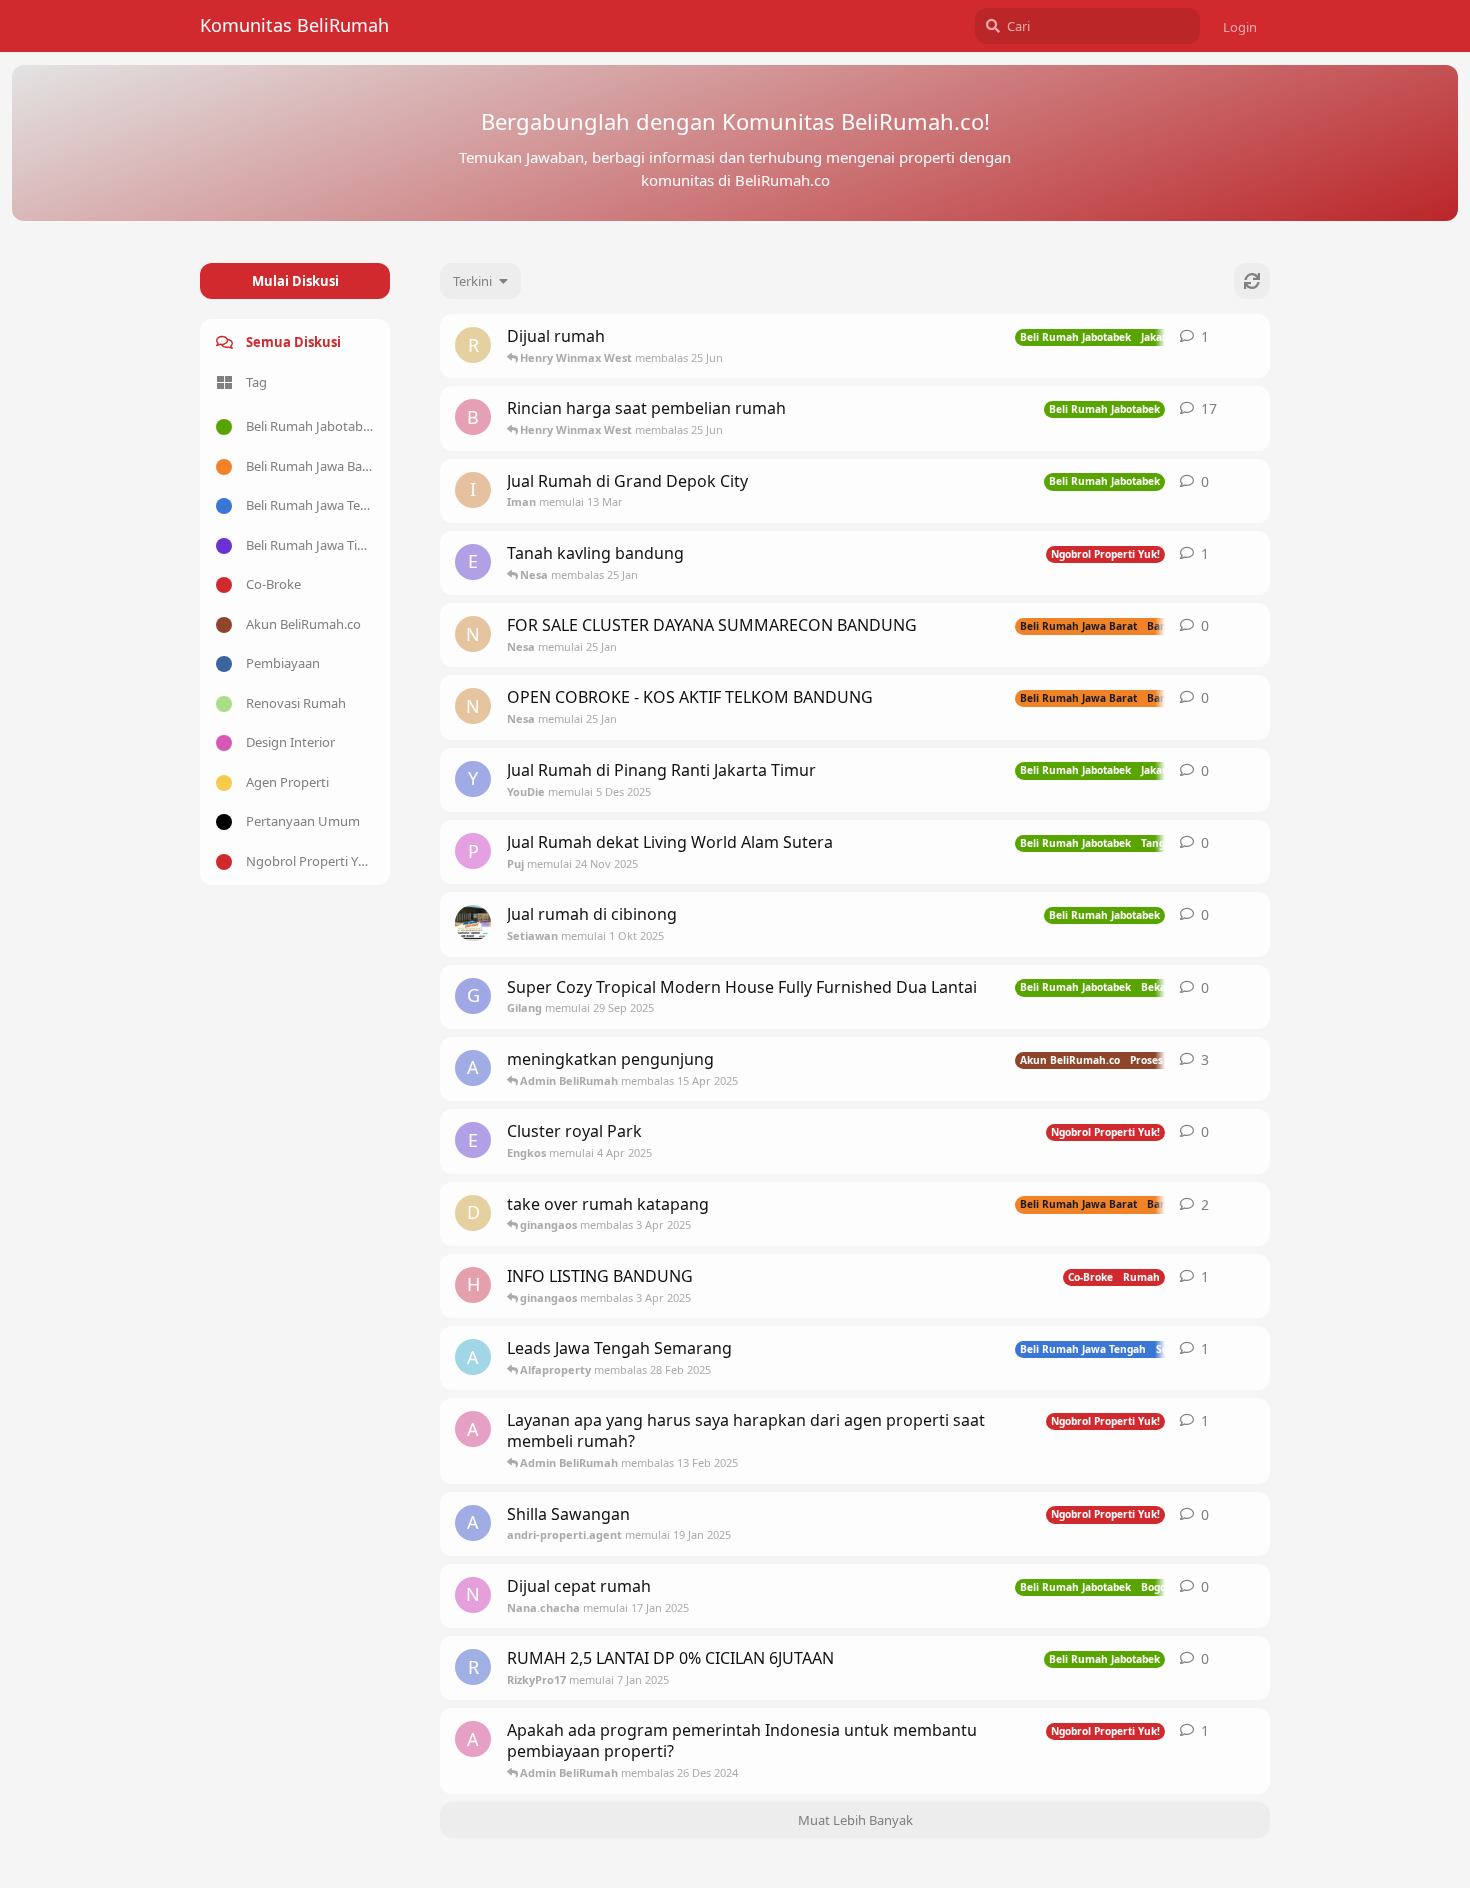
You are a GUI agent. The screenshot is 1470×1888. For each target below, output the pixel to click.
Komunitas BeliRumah (294, 25)
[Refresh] (1252, 281)
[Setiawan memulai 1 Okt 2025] (473, 923)
